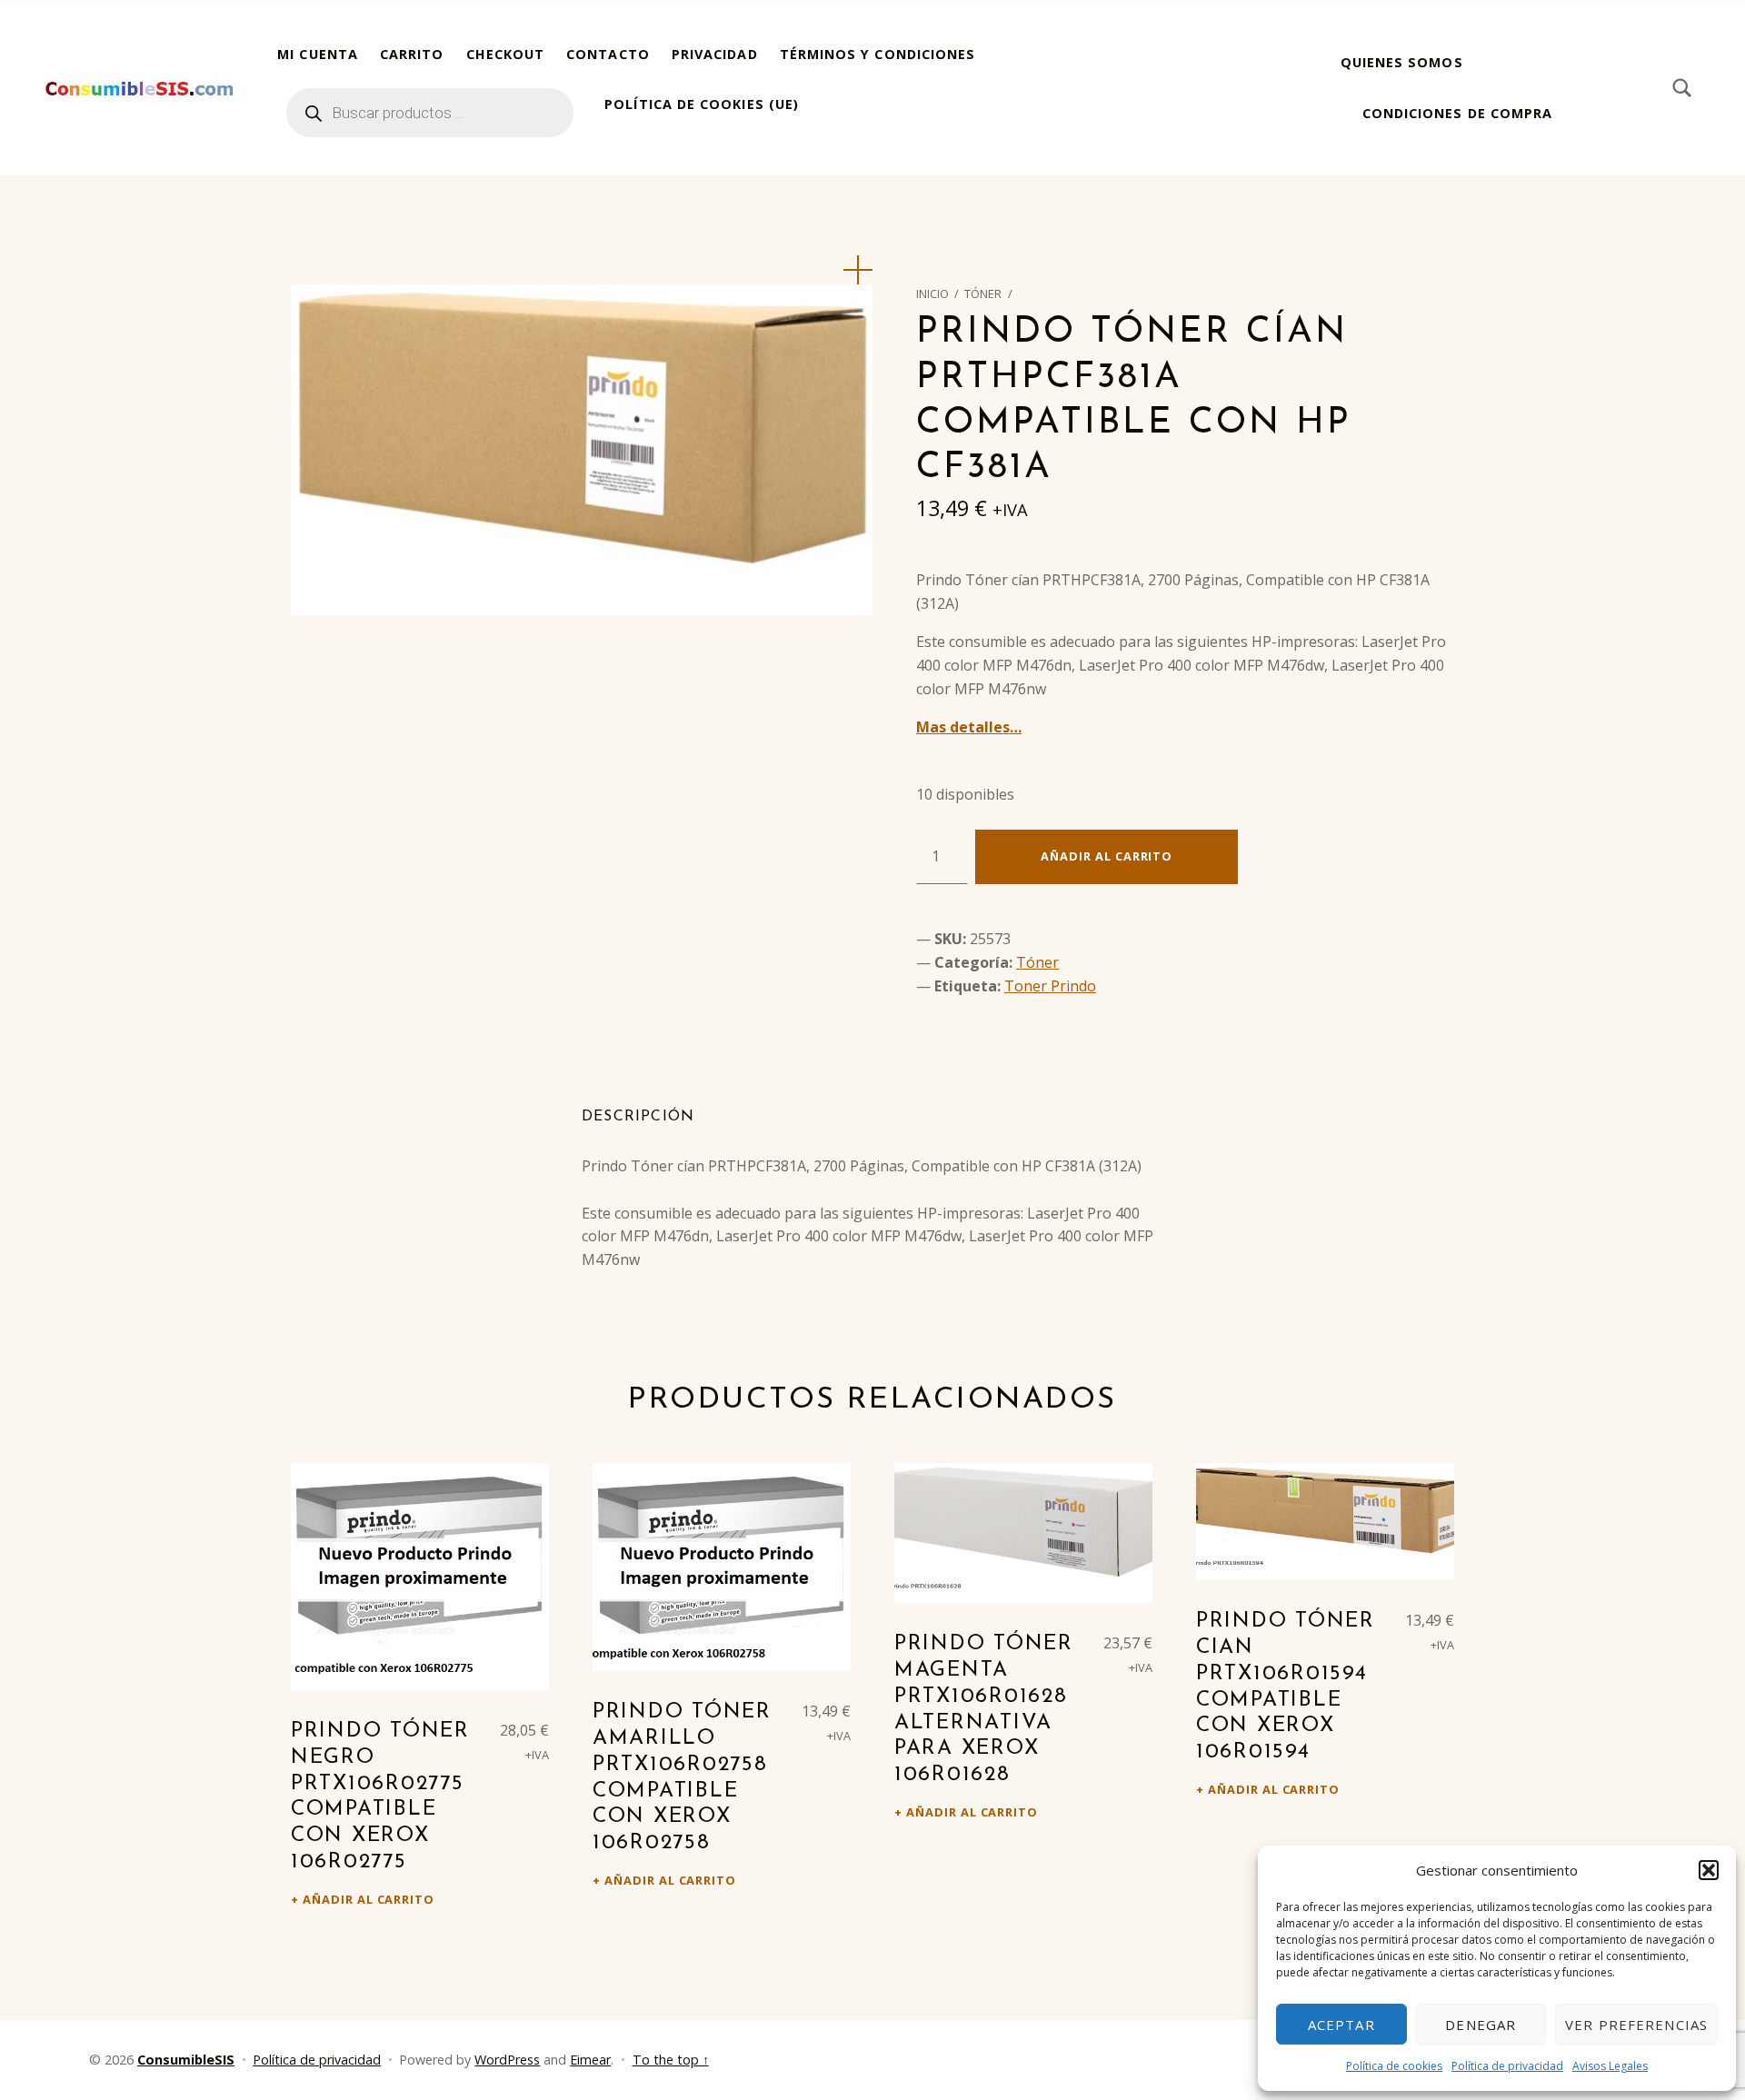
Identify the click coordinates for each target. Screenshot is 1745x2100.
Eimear (590, 2060)
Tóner (983, 294)
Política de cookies (1394, 2066)
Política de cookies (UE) (702, 104)
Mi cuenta (318, 54)
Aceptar (1341, 2025)
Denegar (1481, 2025)
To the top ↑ (671, 2060)
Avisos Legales (1610, 2066)
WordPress (507, 2060)
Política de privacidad (1507, 2066)
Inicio (932, 294)
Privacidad (715, 54)
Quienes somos (1402, 62)
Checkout (506, 54)
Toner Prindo (1050, 986)
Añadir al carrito (1107, 856)
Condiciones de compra (1458, 113)
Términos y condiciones (878, 54)
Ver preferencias (1636, 2025)
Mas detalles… (969, 727)
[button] (1709, 1870)
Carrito (412, 54)
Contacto (608, 54)
